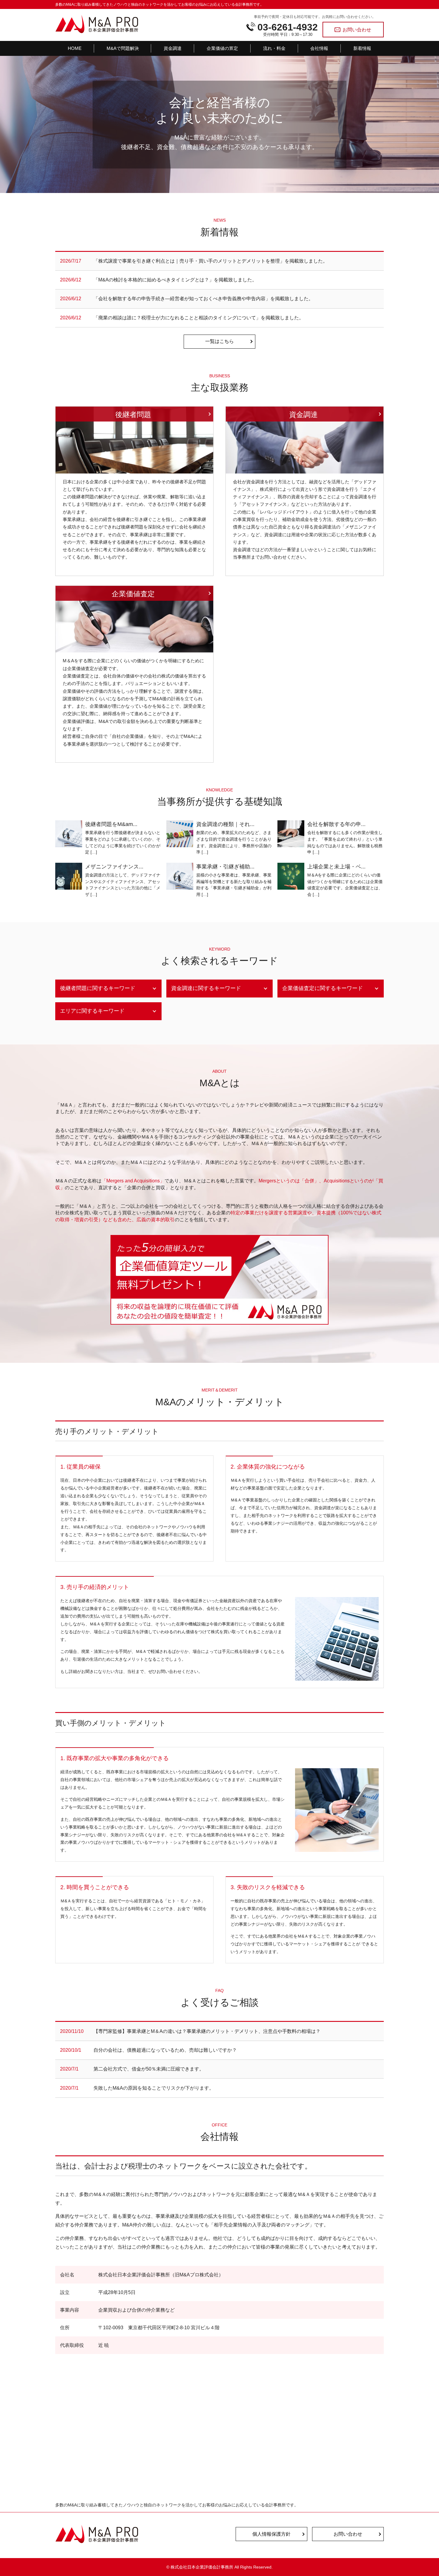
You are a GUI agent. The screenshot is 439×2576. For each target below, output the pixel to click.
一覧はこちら (219, 341)
